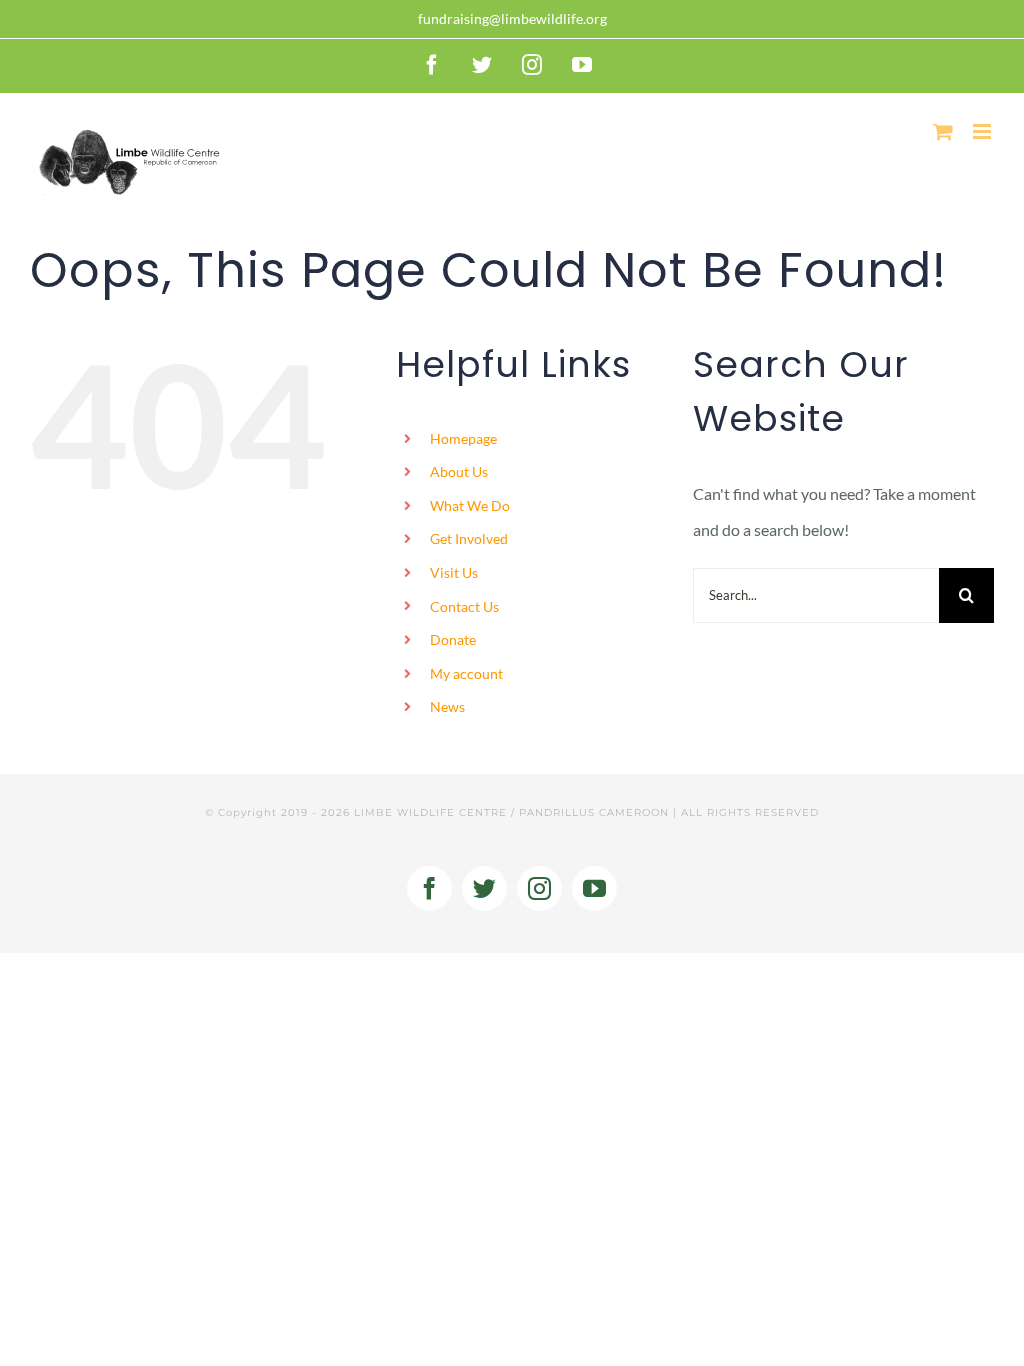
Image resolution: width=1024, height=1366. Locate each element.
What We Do (470, 505)
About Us (459, 471)
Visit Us (454, 572)
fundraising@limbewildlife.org (512, 18)
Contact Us (464, 606)
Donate (453, 639)
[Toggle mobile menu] (983, 131)
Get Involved (469, 538)
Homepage (463, 438)
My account (466, 673)
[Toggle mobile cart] (943, 131)
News (447, 706)
